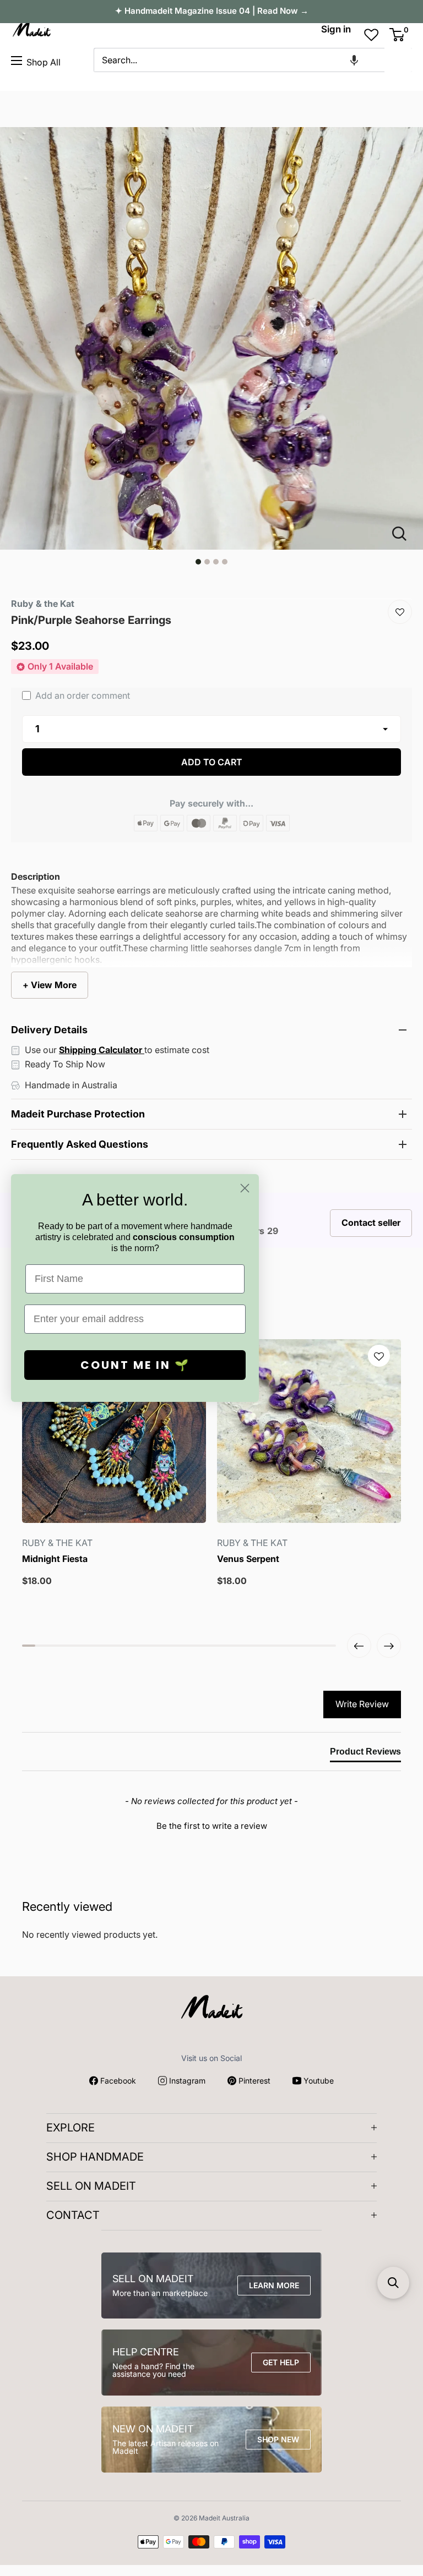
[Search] (398, 60)
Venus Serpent (248, 1559)
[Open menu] (17, 61)
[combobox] (239, 60)
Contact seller (371, 1223)
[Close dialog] (245, 1188)
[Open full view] (404, 534)
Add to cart (212, 762)
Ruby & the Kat (43, 604)
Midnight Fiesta (55, 1559)
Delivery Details (49, 1030)
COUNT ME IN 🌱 (135, 1365)
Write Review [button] (362, 1704)
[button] (354, 60)
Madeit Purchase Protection (78, 1114)
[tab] (365, 1754)
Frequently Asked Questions (80, 1144)
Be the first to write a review (212, 1826)
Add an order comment (82, 695)
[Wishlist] (400, 612)
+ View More (50, 985)
